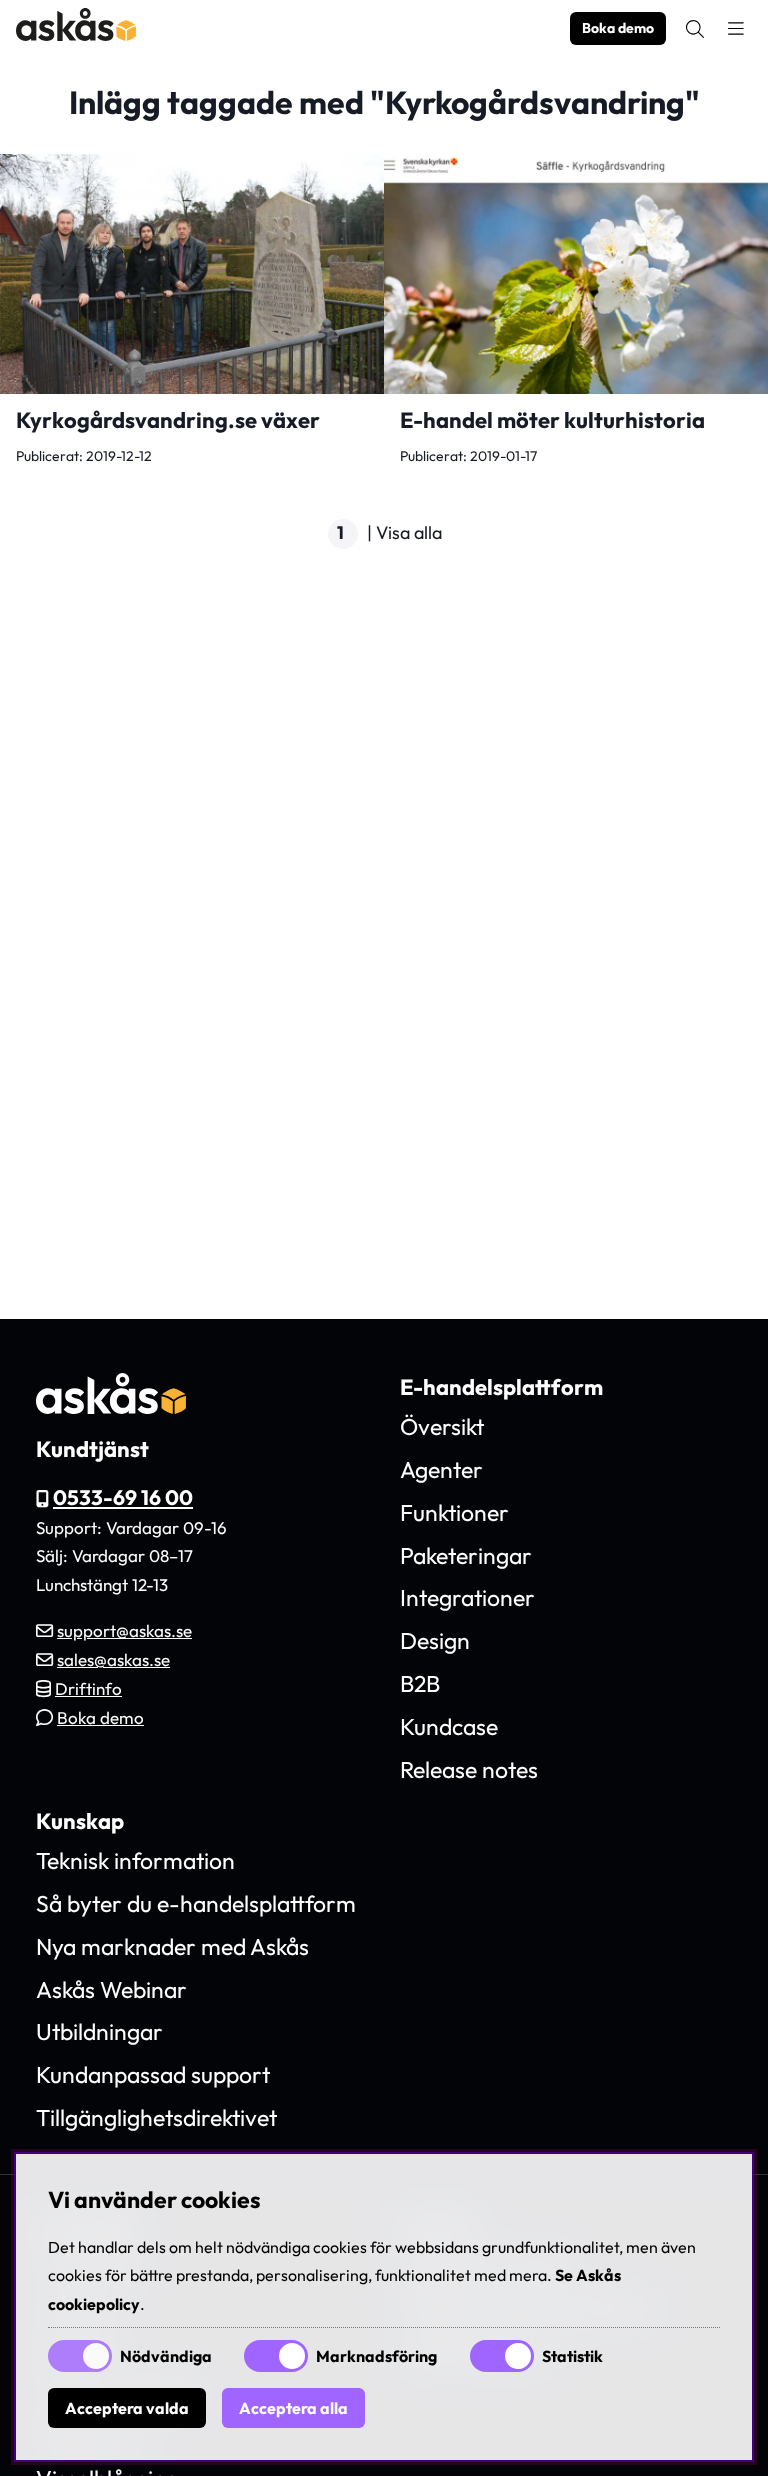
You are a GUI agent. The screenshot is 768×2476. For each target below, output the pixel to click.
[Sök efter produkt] (695, 29)
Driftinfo (88, 1688)
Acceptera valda (127, 2408)
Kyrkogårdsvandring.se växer (168, 420)
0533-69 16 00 (123, 1497)
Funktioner (454, 1512)
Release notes (469, 1769)
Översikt (442, 1426)
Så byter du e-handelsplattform (196, 1903)
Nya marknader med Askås (172, 1946)
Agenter (441, 1469)
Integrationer (467, 1597)
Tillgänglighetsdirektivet (156, 2117)
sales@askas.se (113, 1659)
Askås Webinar (111, 1989)
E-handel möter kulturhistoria (552, 420)
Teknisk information (135, 1860)
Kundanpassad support (153, 2074)
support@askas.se (124, 1630)
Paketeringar (466, 1555)
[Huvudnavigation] (736, 29)
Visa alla (409, 532)
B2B (420, 1683)
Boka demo (618, 28)
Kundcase (449, 1726)
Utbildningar (99, 2031)
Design (435, 1640)
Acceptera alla (293, 2408)
